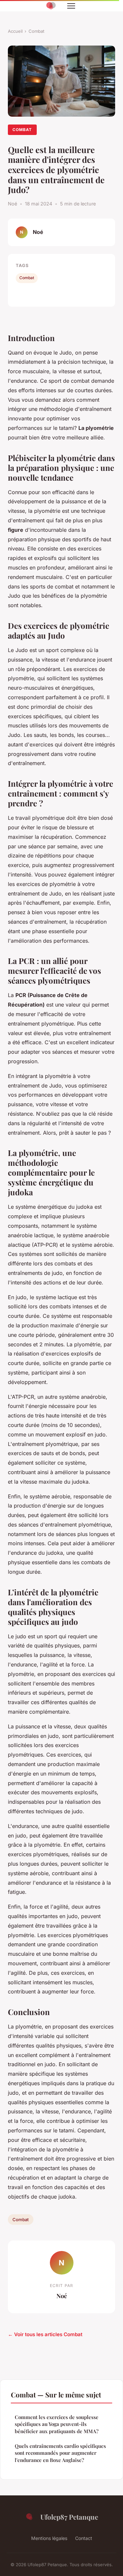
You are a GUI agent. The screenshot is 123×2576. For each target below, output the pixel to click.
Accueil (15, 31)
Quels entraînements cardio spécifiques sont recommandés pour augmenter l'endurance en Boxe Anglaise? (60, 2453)
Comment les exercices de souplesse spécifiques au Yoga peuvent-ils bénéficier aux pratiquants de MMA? (57, 2424)
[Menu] (71, 6)
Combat (36, 31)
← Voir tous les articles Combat (45, 2334)
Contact (84, 2538)
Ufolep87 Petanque (69, 2517)
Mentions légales (49, 2538)
